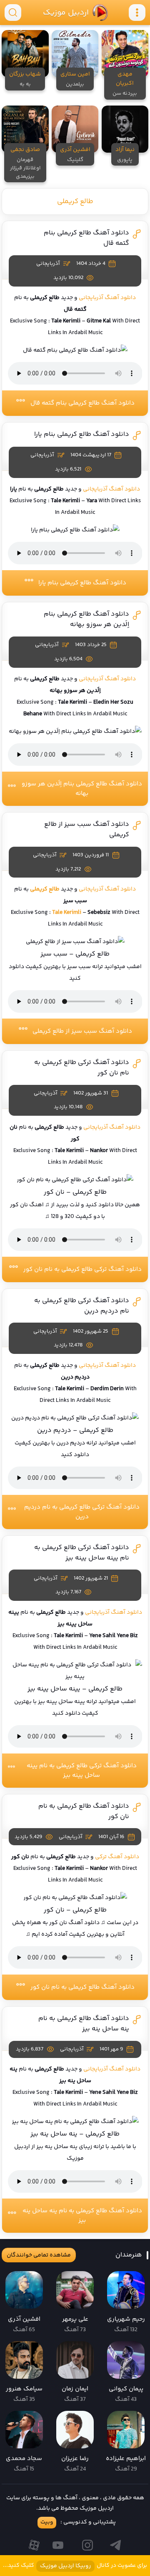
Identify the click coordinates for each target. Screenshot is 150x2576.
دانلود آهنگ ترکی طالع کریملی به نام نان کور (82, 1269)
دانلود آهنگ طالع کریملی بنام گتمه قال (82, 403)
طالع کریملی (75, 201)
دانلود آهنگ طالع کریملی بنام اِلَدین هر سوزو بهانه (86, 619)
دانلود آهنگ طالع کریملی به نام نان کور (82, 1987)
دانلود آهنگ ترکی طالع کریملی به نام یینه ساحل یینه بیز (82, 1553)
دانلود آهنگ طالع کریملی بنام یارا (82, 434)
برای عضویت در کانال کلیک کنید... (75, 2566)
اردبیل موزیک (65, 13)
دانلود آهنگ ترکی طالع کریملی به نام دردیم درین (82, 1512)
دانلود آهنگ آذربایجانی (107, 298)
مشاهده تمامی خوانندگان (39, 2255)
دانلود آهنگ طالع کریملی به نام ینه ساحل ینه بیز (84, 2024)
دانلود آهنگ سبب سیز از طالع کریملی (82, 1031)
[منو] (137, 13)
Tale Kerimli (67, 913)
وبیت (47, 2522)
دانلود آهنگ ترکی (117, 1857)
